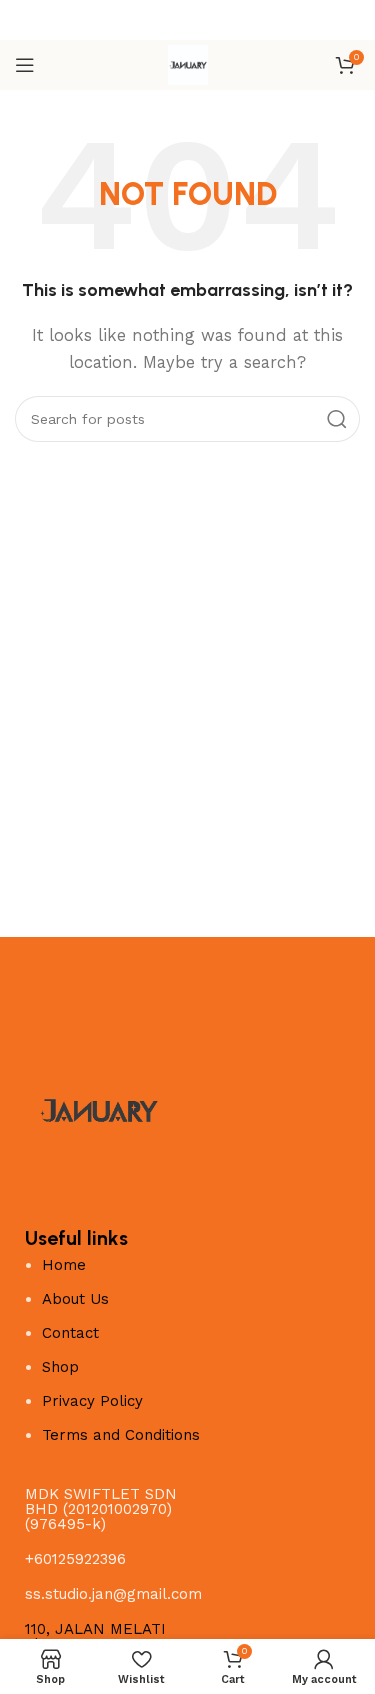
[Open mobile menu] (25, 65)
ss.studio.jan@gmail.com (113, 1594)
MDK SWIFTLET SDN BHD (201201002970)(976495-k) (101, 1509)
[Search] (337, 419)
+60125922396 (75, 1559)
